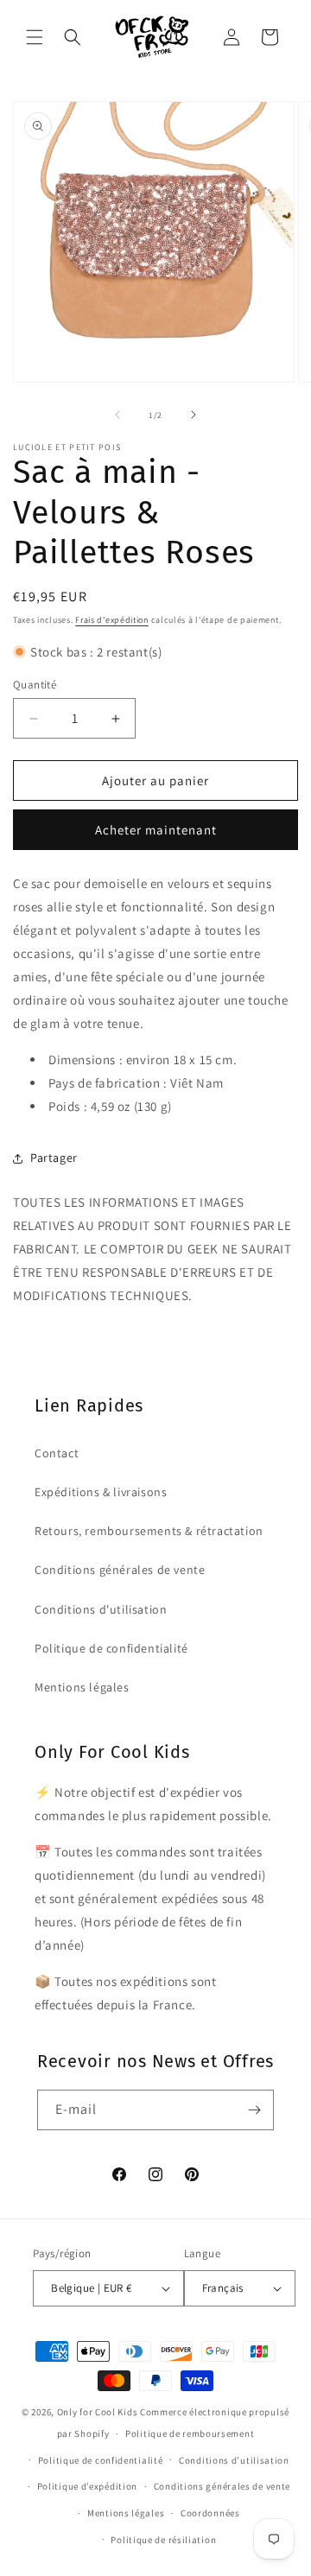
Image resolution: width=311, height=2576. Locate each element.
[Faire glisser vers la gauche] (117, 415)
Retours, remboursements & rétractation (149, 1531)
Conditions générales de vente (120, 1570)
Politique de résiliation (163, 2540)
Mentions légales (82, 1687)
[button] (35, 37)
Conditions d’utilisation (234, 2460)
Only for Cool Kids (98, 2412)
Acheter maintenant (156, 830)
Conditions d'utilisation (101, 1609)
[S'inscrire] (254, 2110)
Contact (57, 1453)
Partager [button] (54, 1158)
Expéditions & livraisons (101, 1492)
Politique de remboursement (190, 2433)
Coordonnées (210, 2513)
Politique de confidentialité (111, 1648)
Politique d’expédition (87, 2486)
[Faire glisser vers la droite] (194, 415)
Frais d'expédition (112, 620)
